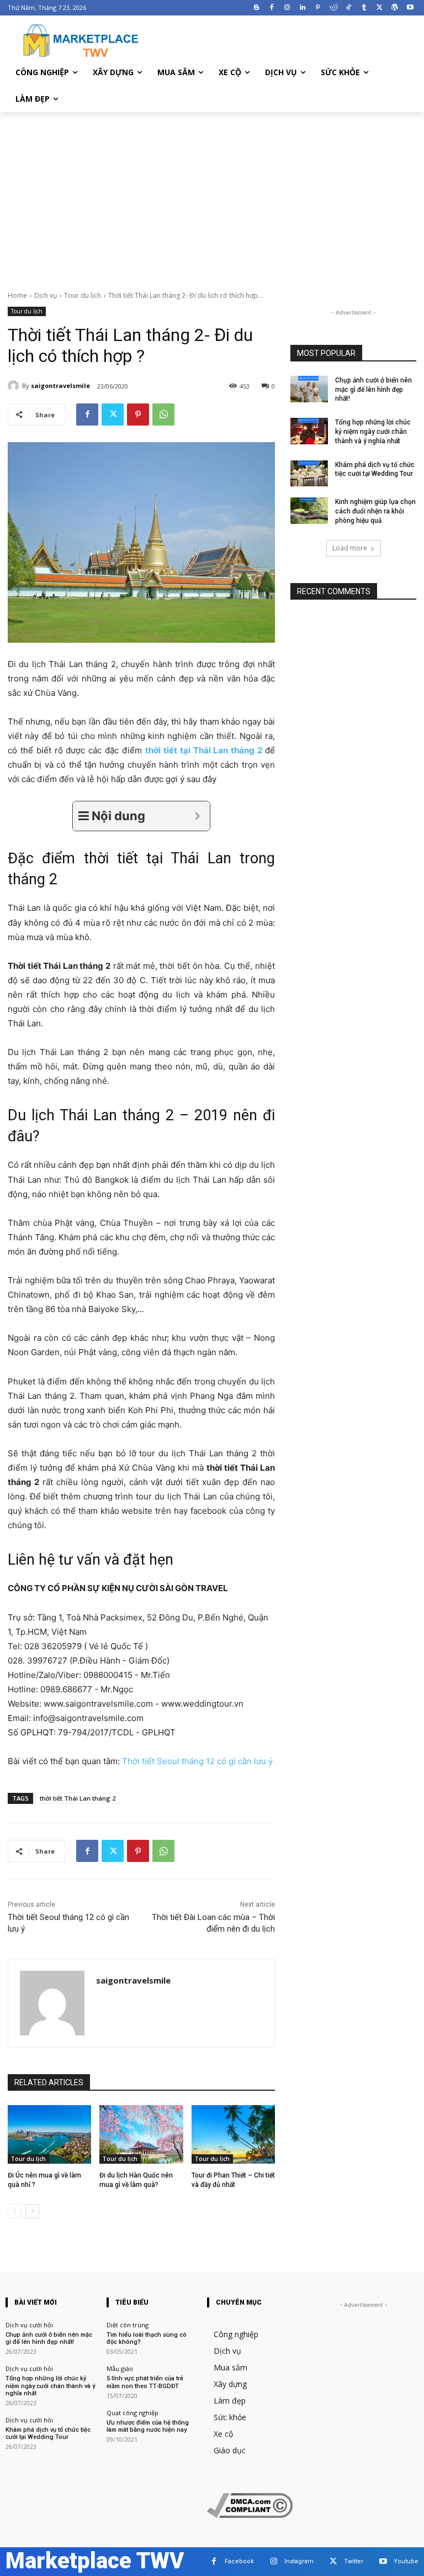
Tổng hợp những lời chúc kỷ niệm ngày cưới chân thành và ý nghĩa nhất (373, 432)
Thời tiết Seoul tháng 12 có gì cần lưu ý (197, 1761)
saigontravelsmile (60, 385)
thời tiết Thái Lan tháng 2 (78, 1798)
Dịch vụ (46, 295)
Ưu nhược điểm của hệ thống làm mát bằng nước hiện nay (148, 2426)
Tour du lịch (83, 295)
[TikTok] (349, 8)
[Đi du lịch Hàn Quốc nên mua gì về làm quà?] (141, 2134)
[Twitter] (380, 8)
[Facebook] (272, 8)
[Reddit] (333, 8)
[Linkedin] (303, 8)
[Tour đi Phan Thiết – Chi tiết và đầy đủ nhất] (233, 2134)
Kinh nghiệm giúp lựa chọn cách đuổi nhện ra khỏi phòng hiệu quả (375, 511)
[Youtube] (410, 8)
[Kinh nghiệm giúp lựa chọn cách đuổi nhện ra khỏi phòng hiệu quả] (309, 511)
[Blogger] (256, 8)
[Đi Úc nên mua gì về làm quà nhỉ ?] (49, 2134)
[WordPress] (394, 8)
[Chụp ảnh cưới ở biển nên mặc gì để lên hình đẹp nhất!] (309, 389)
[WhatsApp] (163, 415)
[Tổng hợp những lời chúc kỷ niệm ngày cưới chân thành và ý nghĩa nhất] (309, 431)
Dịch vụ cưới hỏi (29, 2325)
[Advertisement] (212, 195)
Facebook (239, 2561)
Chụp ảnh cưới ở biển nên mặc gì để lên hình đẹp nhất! (373, 390)
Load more (350, 548)
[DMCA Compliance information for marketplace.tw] (250, 2515)
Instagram (299, 2561)
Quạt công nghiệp (132, 2413)
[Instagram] (287, 8)
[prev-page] (15, 2211)
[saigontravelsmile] (15, 386)
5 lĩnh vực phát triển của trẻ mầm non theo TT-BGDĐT (145, 2382)
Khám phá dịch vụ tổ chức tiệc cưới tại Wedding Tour (48, 2433)
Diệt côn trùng (128, 2325)
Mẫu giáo (120, 2368)
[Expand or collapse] (197, 816)
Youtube (406, 2561)
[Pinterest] (318, 8)
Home (17, 295)
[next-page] (32, 2211)
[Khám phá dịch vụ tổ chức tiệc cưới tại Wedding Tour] (309, 474)
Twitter (354, 2561)
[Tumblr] (364, 8)
